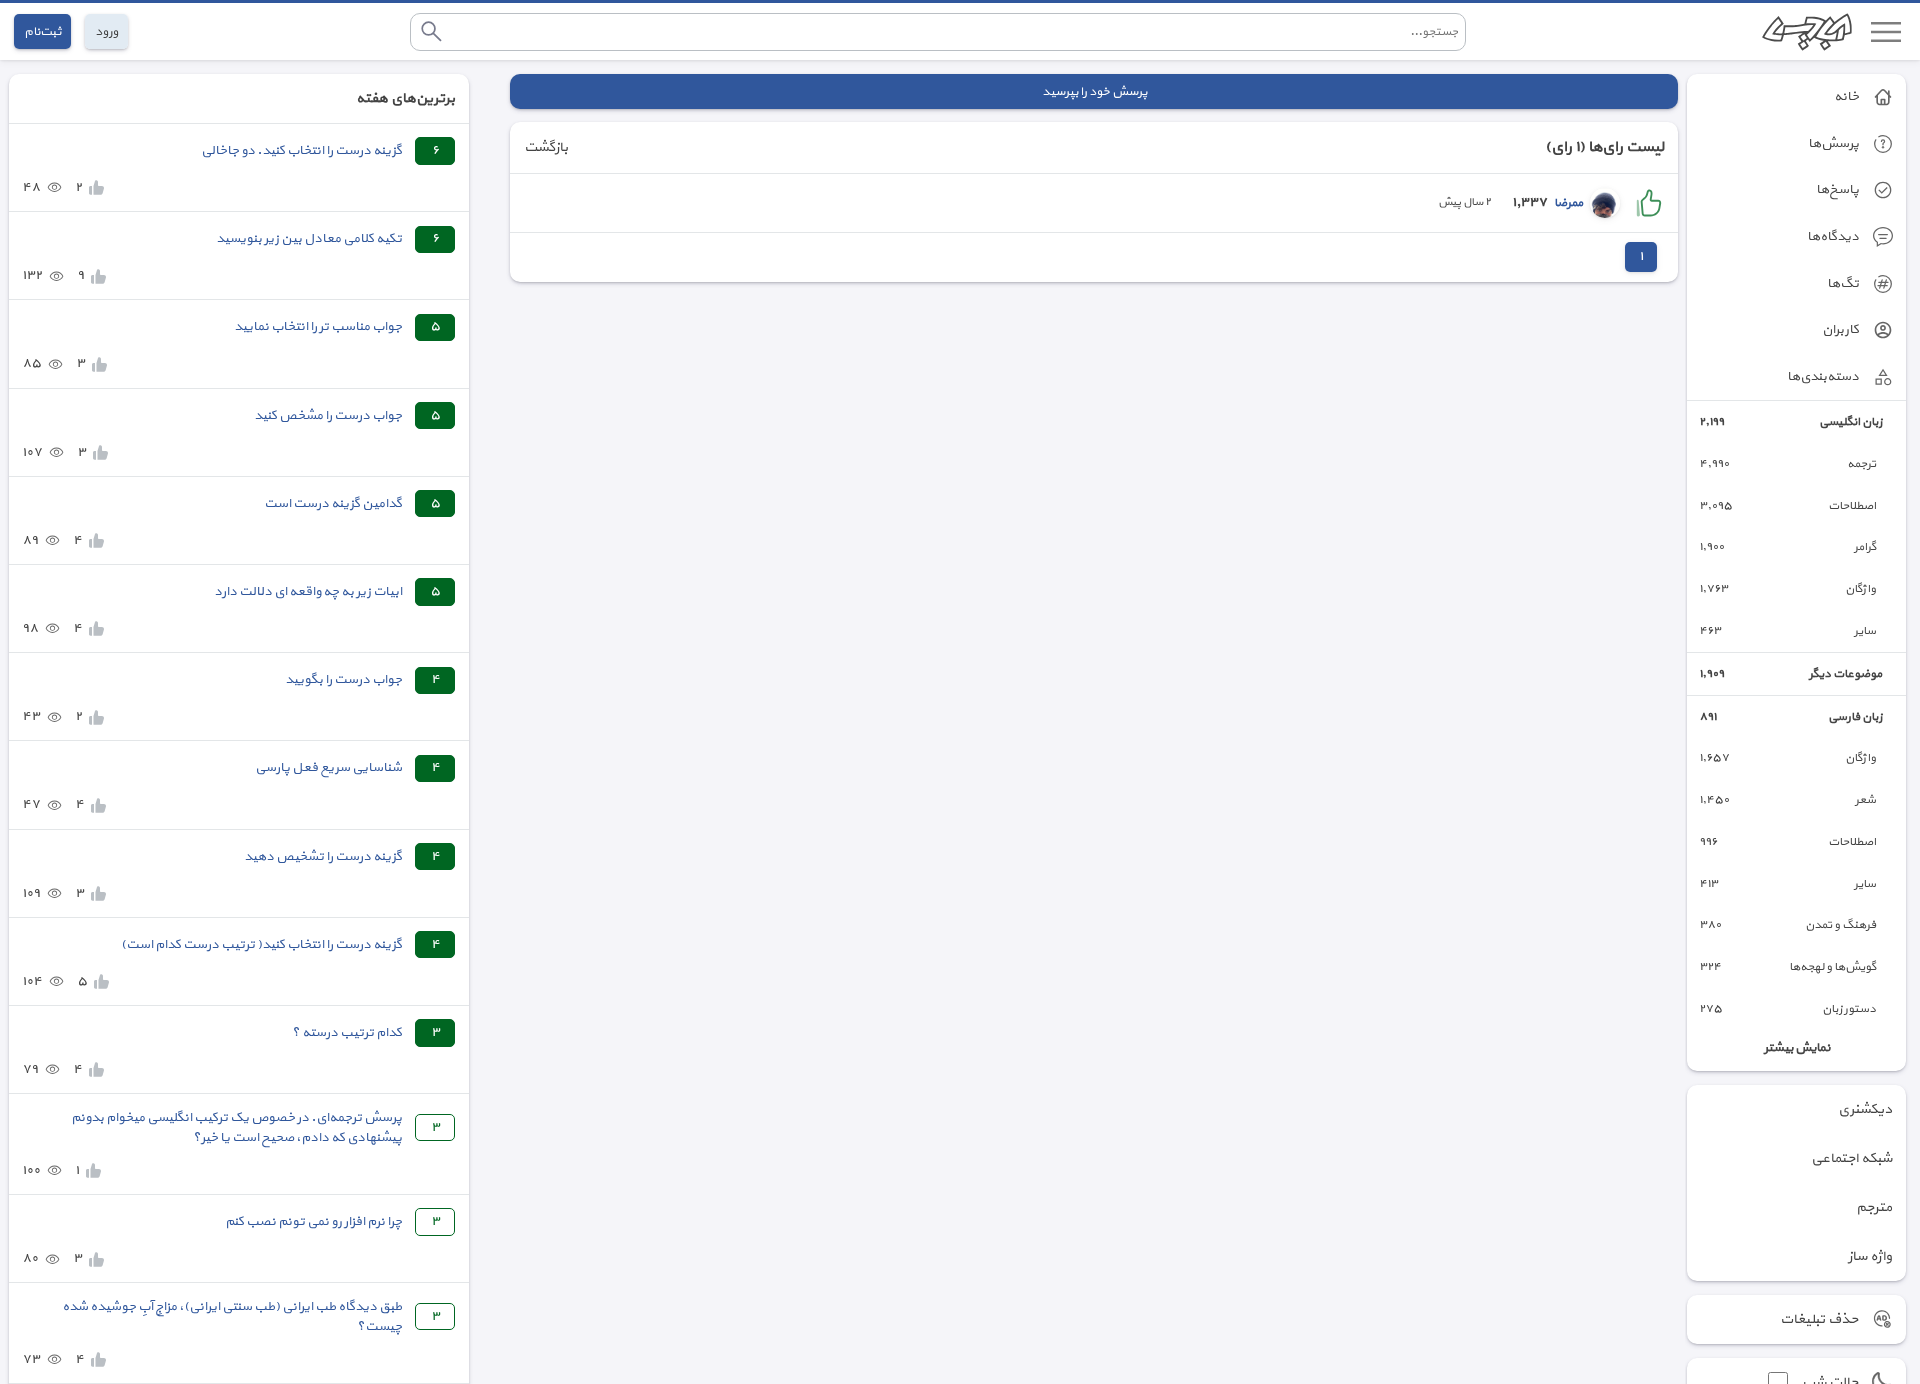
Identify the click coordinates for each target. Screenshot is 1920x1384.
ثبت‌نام (42, 31)
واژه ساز (1870, 1256)
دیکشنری (1865, 1109)
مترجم (1874, 1207)
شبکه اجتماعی (1851, 1158)
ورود (106, 31)
